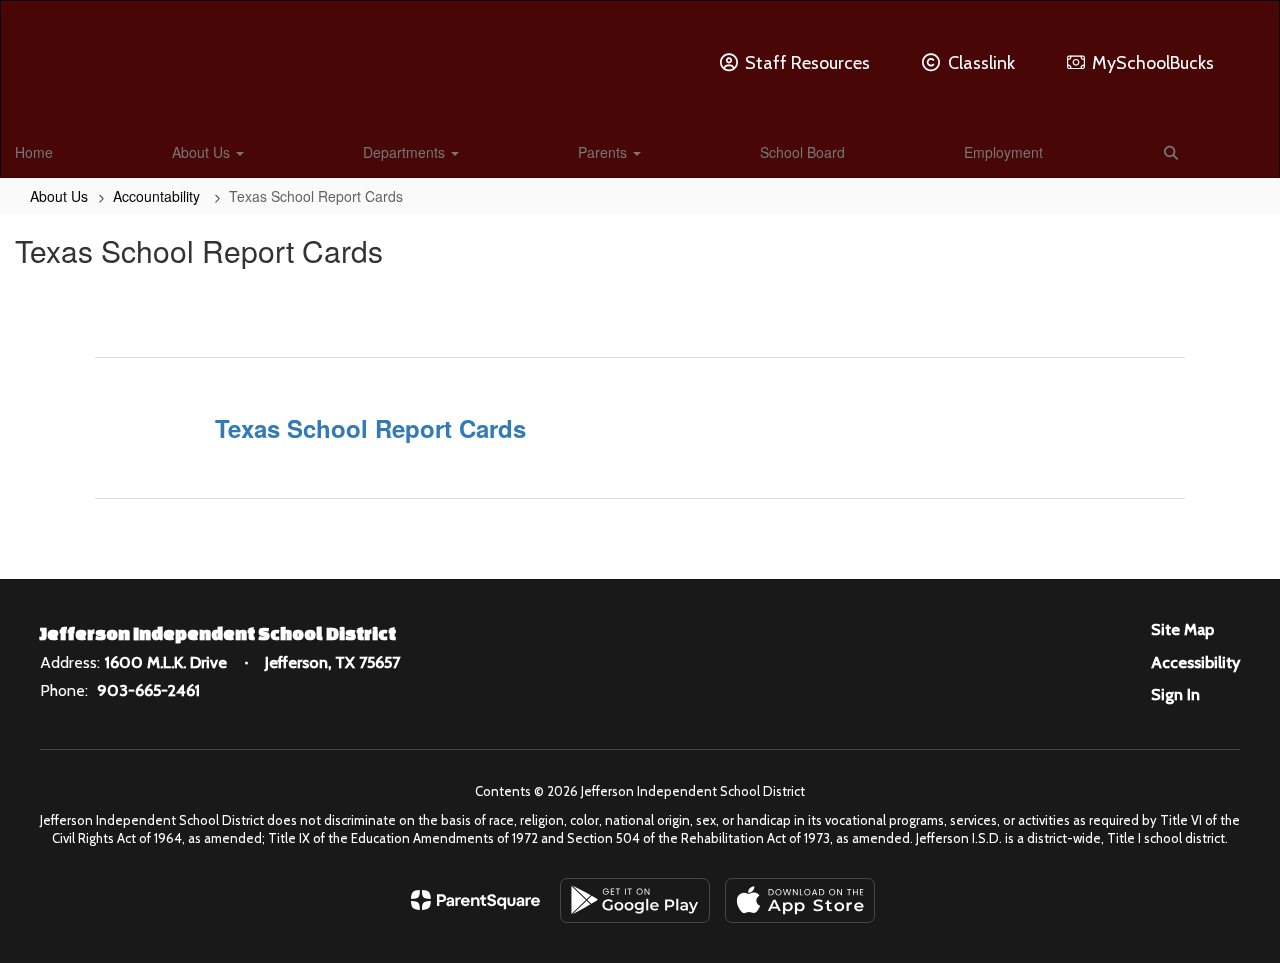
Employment (1003, 152)
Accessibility (1195, 662)
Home (34, 152)
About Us (203, 152)
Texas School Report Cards (370, 428)
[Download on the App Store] (800, 900)
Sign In (1175, 694)
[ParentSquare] (475, 900)
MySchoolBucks (1153, 63)
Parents (604, 152)
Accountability (158, 196)
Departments (406, 152)
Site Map (1182, 629)
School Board (802, 152)
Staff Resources (807, 63)
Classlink (981, 63)
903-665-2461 (148, 690)
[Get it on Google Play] (635, 900)
